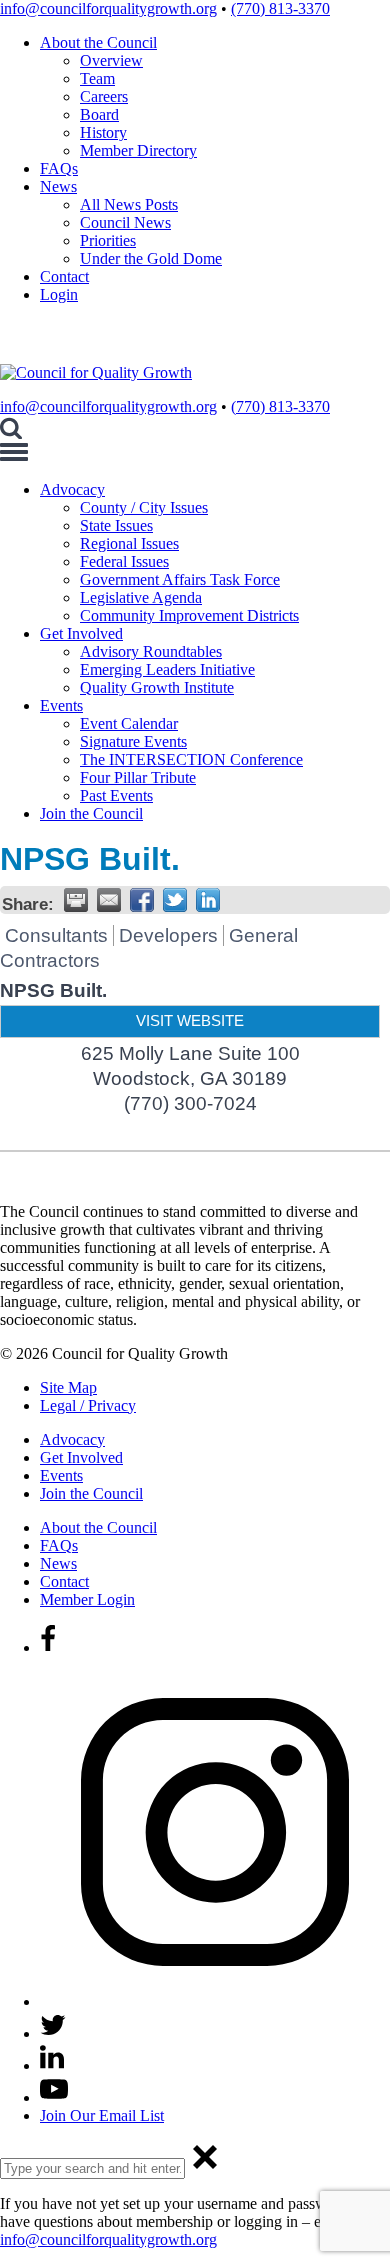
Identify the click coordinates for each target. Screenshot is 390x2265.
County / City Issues (144, 507)
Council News (125, 222)
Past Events (116, 795)
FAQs (59, 168)
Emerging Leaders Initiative (167, 669)
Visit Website (190, 1020)
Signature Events (133, 741)
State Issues (116, 525)
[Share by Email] (109, 900)
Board (99, 114)
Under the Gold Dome (151, 258)
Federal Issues (124, 561)
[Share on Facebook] (142, 900)
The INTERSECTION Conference (191, 759)
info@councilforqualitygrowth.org (108, 8)
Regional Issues (129, 543)
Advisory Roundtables (151, 651)
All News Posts (129, 204)
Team (97, 78)
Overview (111, 60)
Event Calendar (129, 723)
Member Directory (138, 150)
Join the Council (91, 813)
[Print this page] (76, 900)
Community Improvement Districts (189, 615)
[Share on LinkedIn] (208, 900)
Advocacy (72, 489)
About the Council (98, 42)
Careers (104, 96)
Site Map (68, 1387)
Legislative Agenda (141, 597)
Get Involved (81, 633)
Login (59, 294)
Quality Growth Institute (157, 687)
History (103, 132)
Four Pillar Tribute (138, 777)
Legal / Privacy (88, 1405)
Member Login (87, 1599)
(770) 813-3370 (280, 8)
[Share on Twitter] (175, 900)
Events (61, 705)
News (58, 186)
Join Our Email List (102, 2115)
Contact (64, 276)
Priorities (108, 240)
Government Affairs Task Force (180, 579)
